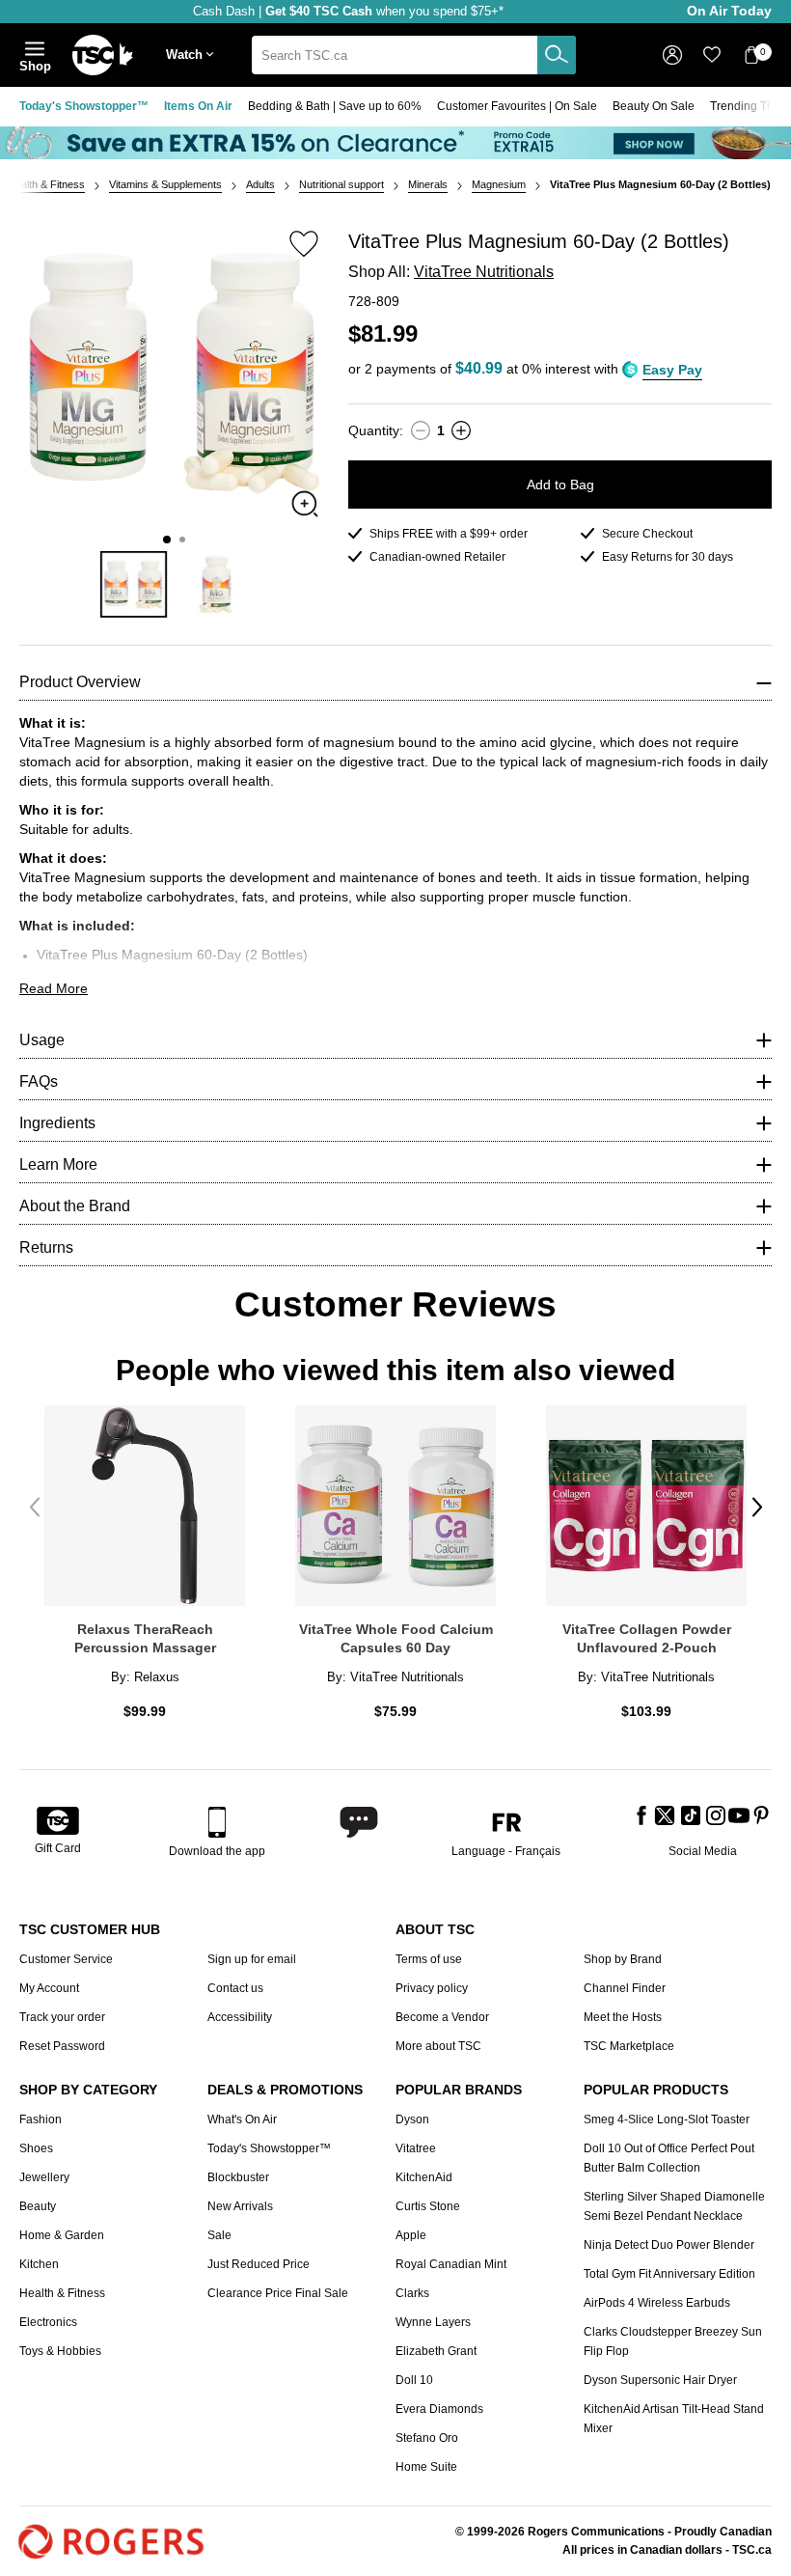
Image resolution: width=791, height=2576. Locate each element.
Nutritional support (341, 184)
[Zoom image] (305, 504)
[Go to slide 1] (167, 540)
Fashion (41, 2119)
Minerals (428, 184)
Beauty (38, 2206)
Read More (54, 988)
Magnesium (499, 184)
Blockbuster (238, 2177)
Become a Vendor (442, 2017)
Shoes (36, 2148)
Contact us (235, 1988)
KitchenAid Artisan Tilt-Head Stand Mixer (674, 2419)
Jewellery (44, 2177)
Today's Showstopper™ (84, 106)
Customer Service (66, 1959)
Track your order (62, 2017)
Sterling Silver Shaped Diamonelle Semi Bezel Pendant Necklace (674, 2206)
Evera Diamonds (439, 2409)
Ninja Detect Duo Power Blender (669, 2245)
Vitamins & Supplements (165, 184)
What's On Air (242, 2119)
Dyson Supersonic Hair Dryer (660, 2380)
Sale (219, 2235)
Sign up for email (252, 1959)
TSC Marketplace (629, 2046)
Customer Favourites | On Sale (517, 106)
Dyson (412, 2119)
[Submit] (557, 55)
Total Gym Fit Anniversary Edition (669, 2274)
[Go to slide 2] (182, 540)
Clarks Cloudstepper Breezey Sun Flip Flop (673, 2341)
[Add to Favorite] (304, 243)
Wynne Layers (433, 2322)
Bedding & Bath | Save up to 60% (335, 106)
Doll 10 (414, 2380)
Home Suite (426, 2467)
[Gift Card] (58, 1822)
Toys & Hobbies (60, 2351)
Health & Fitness (46, 184)
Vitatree (416, 2148)
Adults (260, 184)
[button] (194, 55)
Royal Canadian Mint (451, 2264)
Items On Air (198, 106)
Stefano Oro (427, 2438)
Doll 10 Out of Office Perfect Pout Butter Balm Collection (669, 2158)
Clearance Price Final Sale (278, 2293)
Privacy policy (432, 1988)
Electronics (48, 2322)
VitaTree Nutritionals (484, 272)
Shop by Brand (623, 1959)
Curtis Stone (428, 2206)
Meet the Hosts (623, 2017)
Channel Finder (625, 1988)
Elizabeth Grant (436, 2351)
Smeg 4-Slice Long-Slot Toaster (667, 2119)
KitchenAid (424, 2177)
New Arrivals (240, 2206)
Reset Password (62, 2046)
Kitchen (39, 2264)
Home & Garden (62, 2235)
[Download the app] (217, 1822)
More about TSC (438, 2046)
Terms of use (429, 1959)
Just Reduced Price (259, 2264)
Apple (411, 2235)
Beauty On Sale (654, 106)
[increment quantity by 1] (461, 430)
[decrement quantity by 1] (421, 430)
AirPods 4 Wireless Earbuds (657, 2303)
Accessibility (240, 2017)
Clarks (412, 2293)
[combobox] (414, 55)
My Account (49, 1988)
